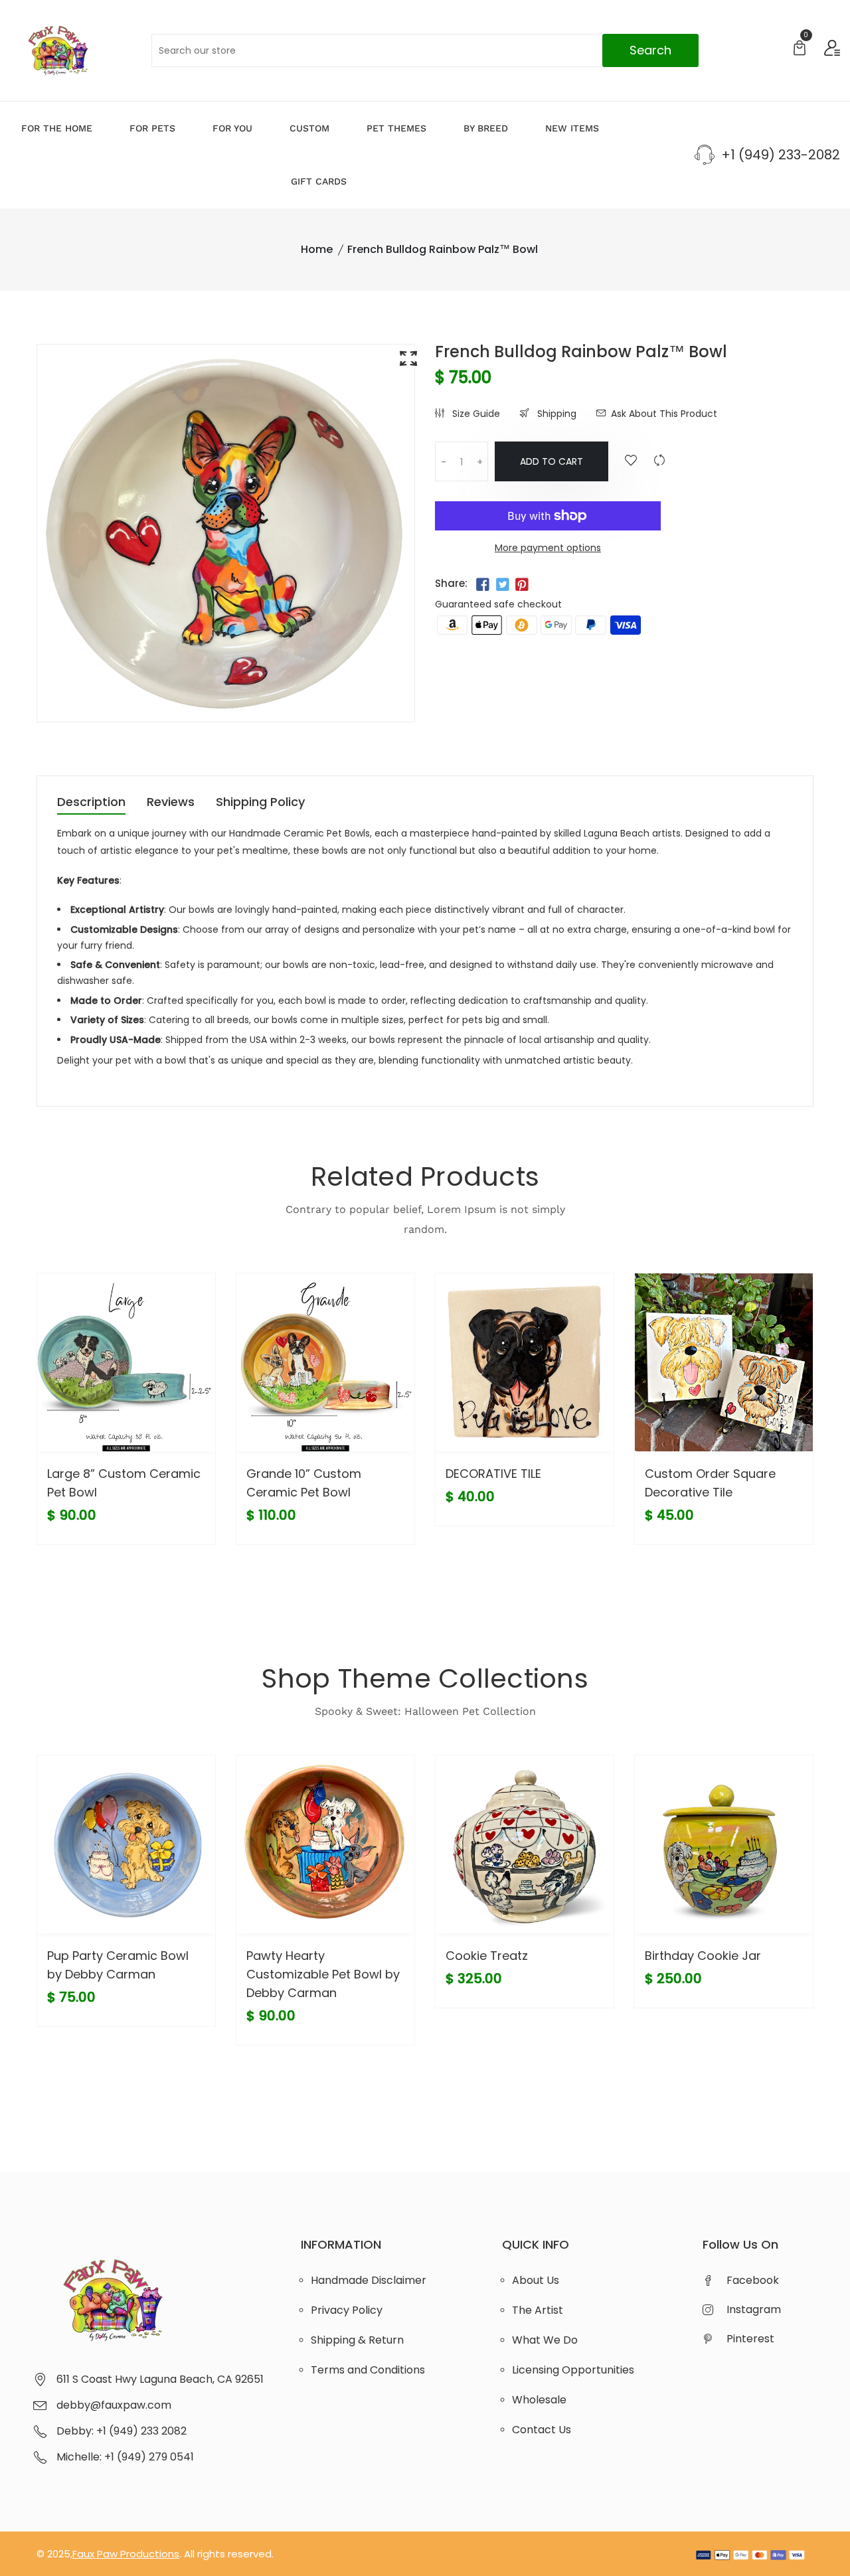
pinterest (750, 2339)
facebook (753, 2280)
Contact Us (542, 2430)
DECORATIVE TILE (493, 1474)
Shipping (555, 414)
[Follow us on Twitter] (502, 585)
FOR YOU (232, 128)
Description (91, 803)
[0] (800, 49)
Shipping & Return (357, 2340)
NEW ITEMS (572, 128)
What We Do (545, 2340)
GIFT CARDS (319, 181)
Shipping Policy (260, 803)
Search (650, 50)
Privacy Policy (347, 2310)
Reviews (171, 803)
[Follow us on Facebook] (483, 585)
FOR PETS (152, 128)
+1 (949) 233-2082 (781, 155)
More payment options (548, 548)
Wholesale (539, 2400)
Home (317, 249)
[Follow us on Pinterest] (522, 585)
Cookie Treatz (487, 1956)
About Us (536, 2280)
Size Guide (475, 414)
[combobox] (425, 50)
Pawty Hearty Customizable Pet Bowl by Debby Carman (323, 1974)
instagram (754, 2309)
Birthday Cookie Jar (703, 1956)
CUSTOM (309, 128)
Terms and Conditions (368, 2370)
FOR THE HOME (57, 128)
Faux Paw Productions (126, 2554)
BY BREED (486, 128)
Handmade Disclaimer (369, 2280)
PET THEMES (396, 128)
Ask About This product (664, 414)
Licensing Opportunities (573, 2370)
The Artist (538, 2310)
